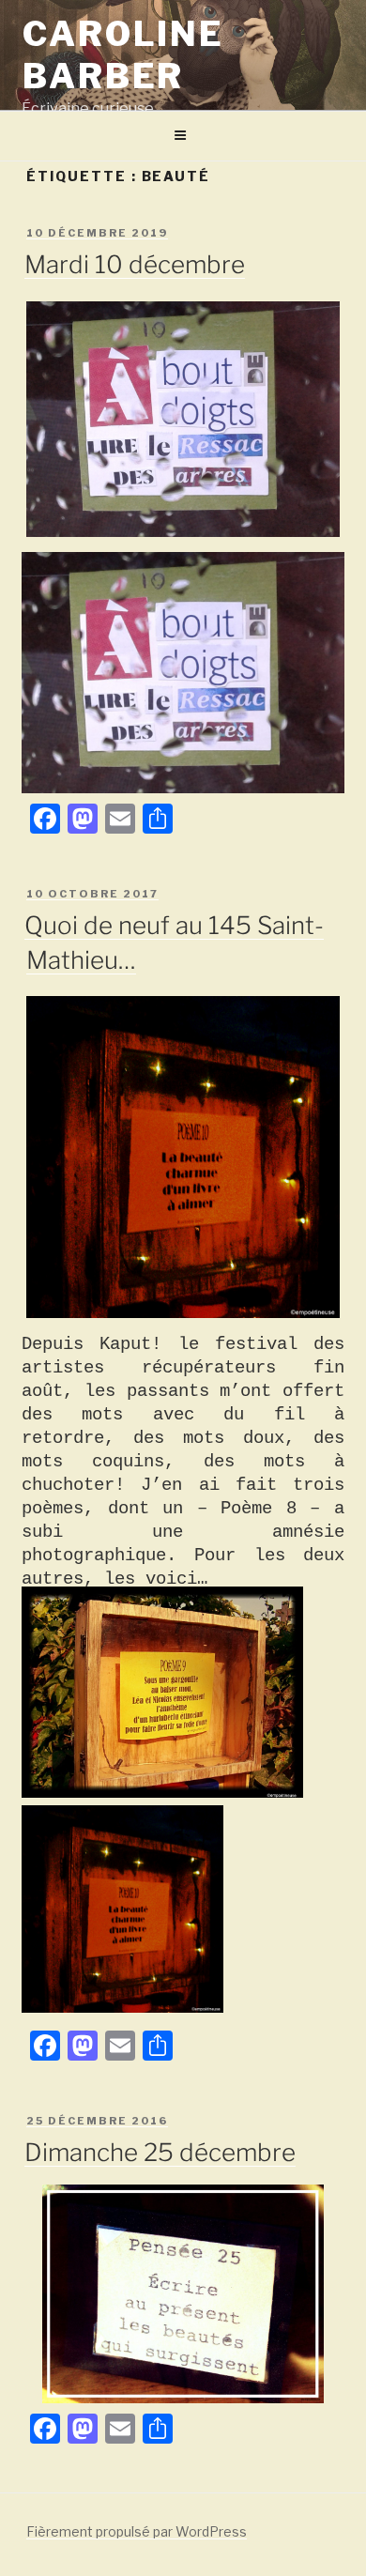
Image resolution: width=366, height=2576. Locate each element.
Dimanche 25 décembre (160, 2152)
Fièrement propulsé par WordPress (137, 2531)
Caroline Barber (123, 55)
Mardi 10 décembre (135, 264)
